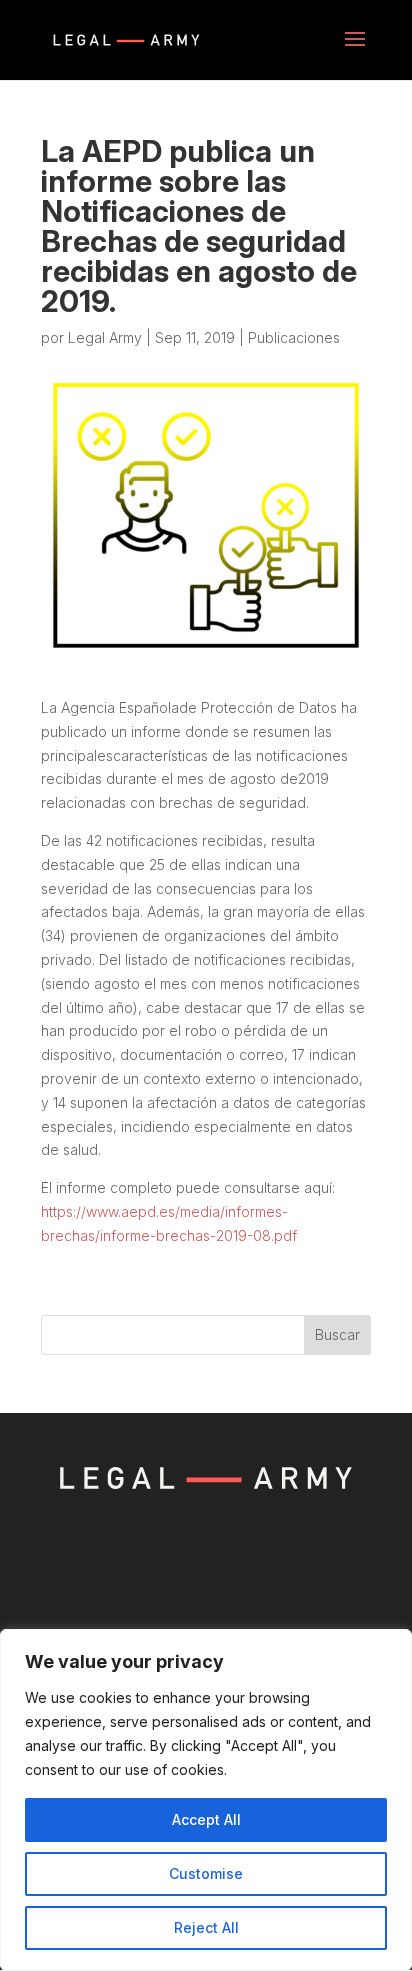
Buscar (337, 1334)
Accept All (206, 1819)
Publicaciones (294, 337)
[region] (206, 1800)
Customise (206, 1873)
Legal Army (105, 337)
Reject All (206, 1927)
